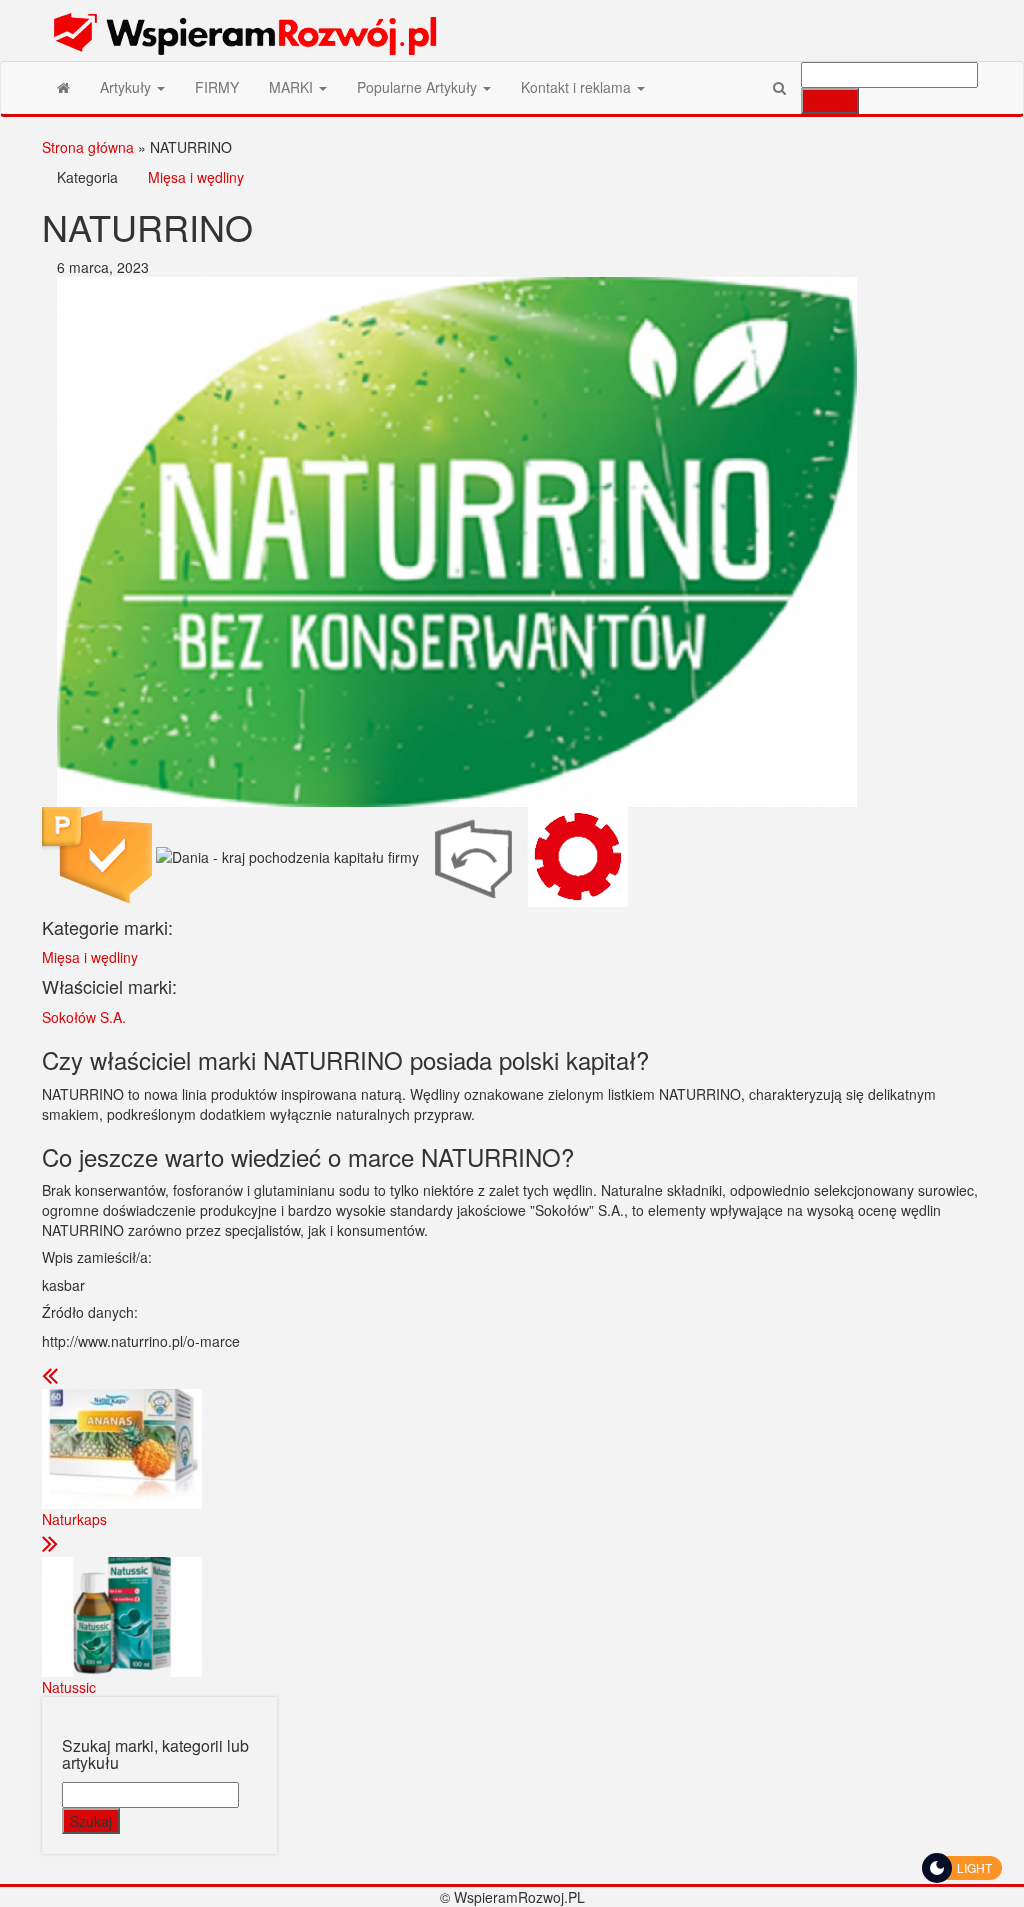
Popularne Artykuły (419, 87)
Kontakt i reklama (578, 87)
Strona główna (88, 147)
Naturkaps (74, 1519)
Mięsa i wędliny (196, 177)
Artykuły (127, 87)
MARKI (293, 87)
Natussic (69, 1687)
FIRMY (217, 87)
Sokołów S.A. (84, 1017)
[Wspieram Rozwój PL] (63, 87)
